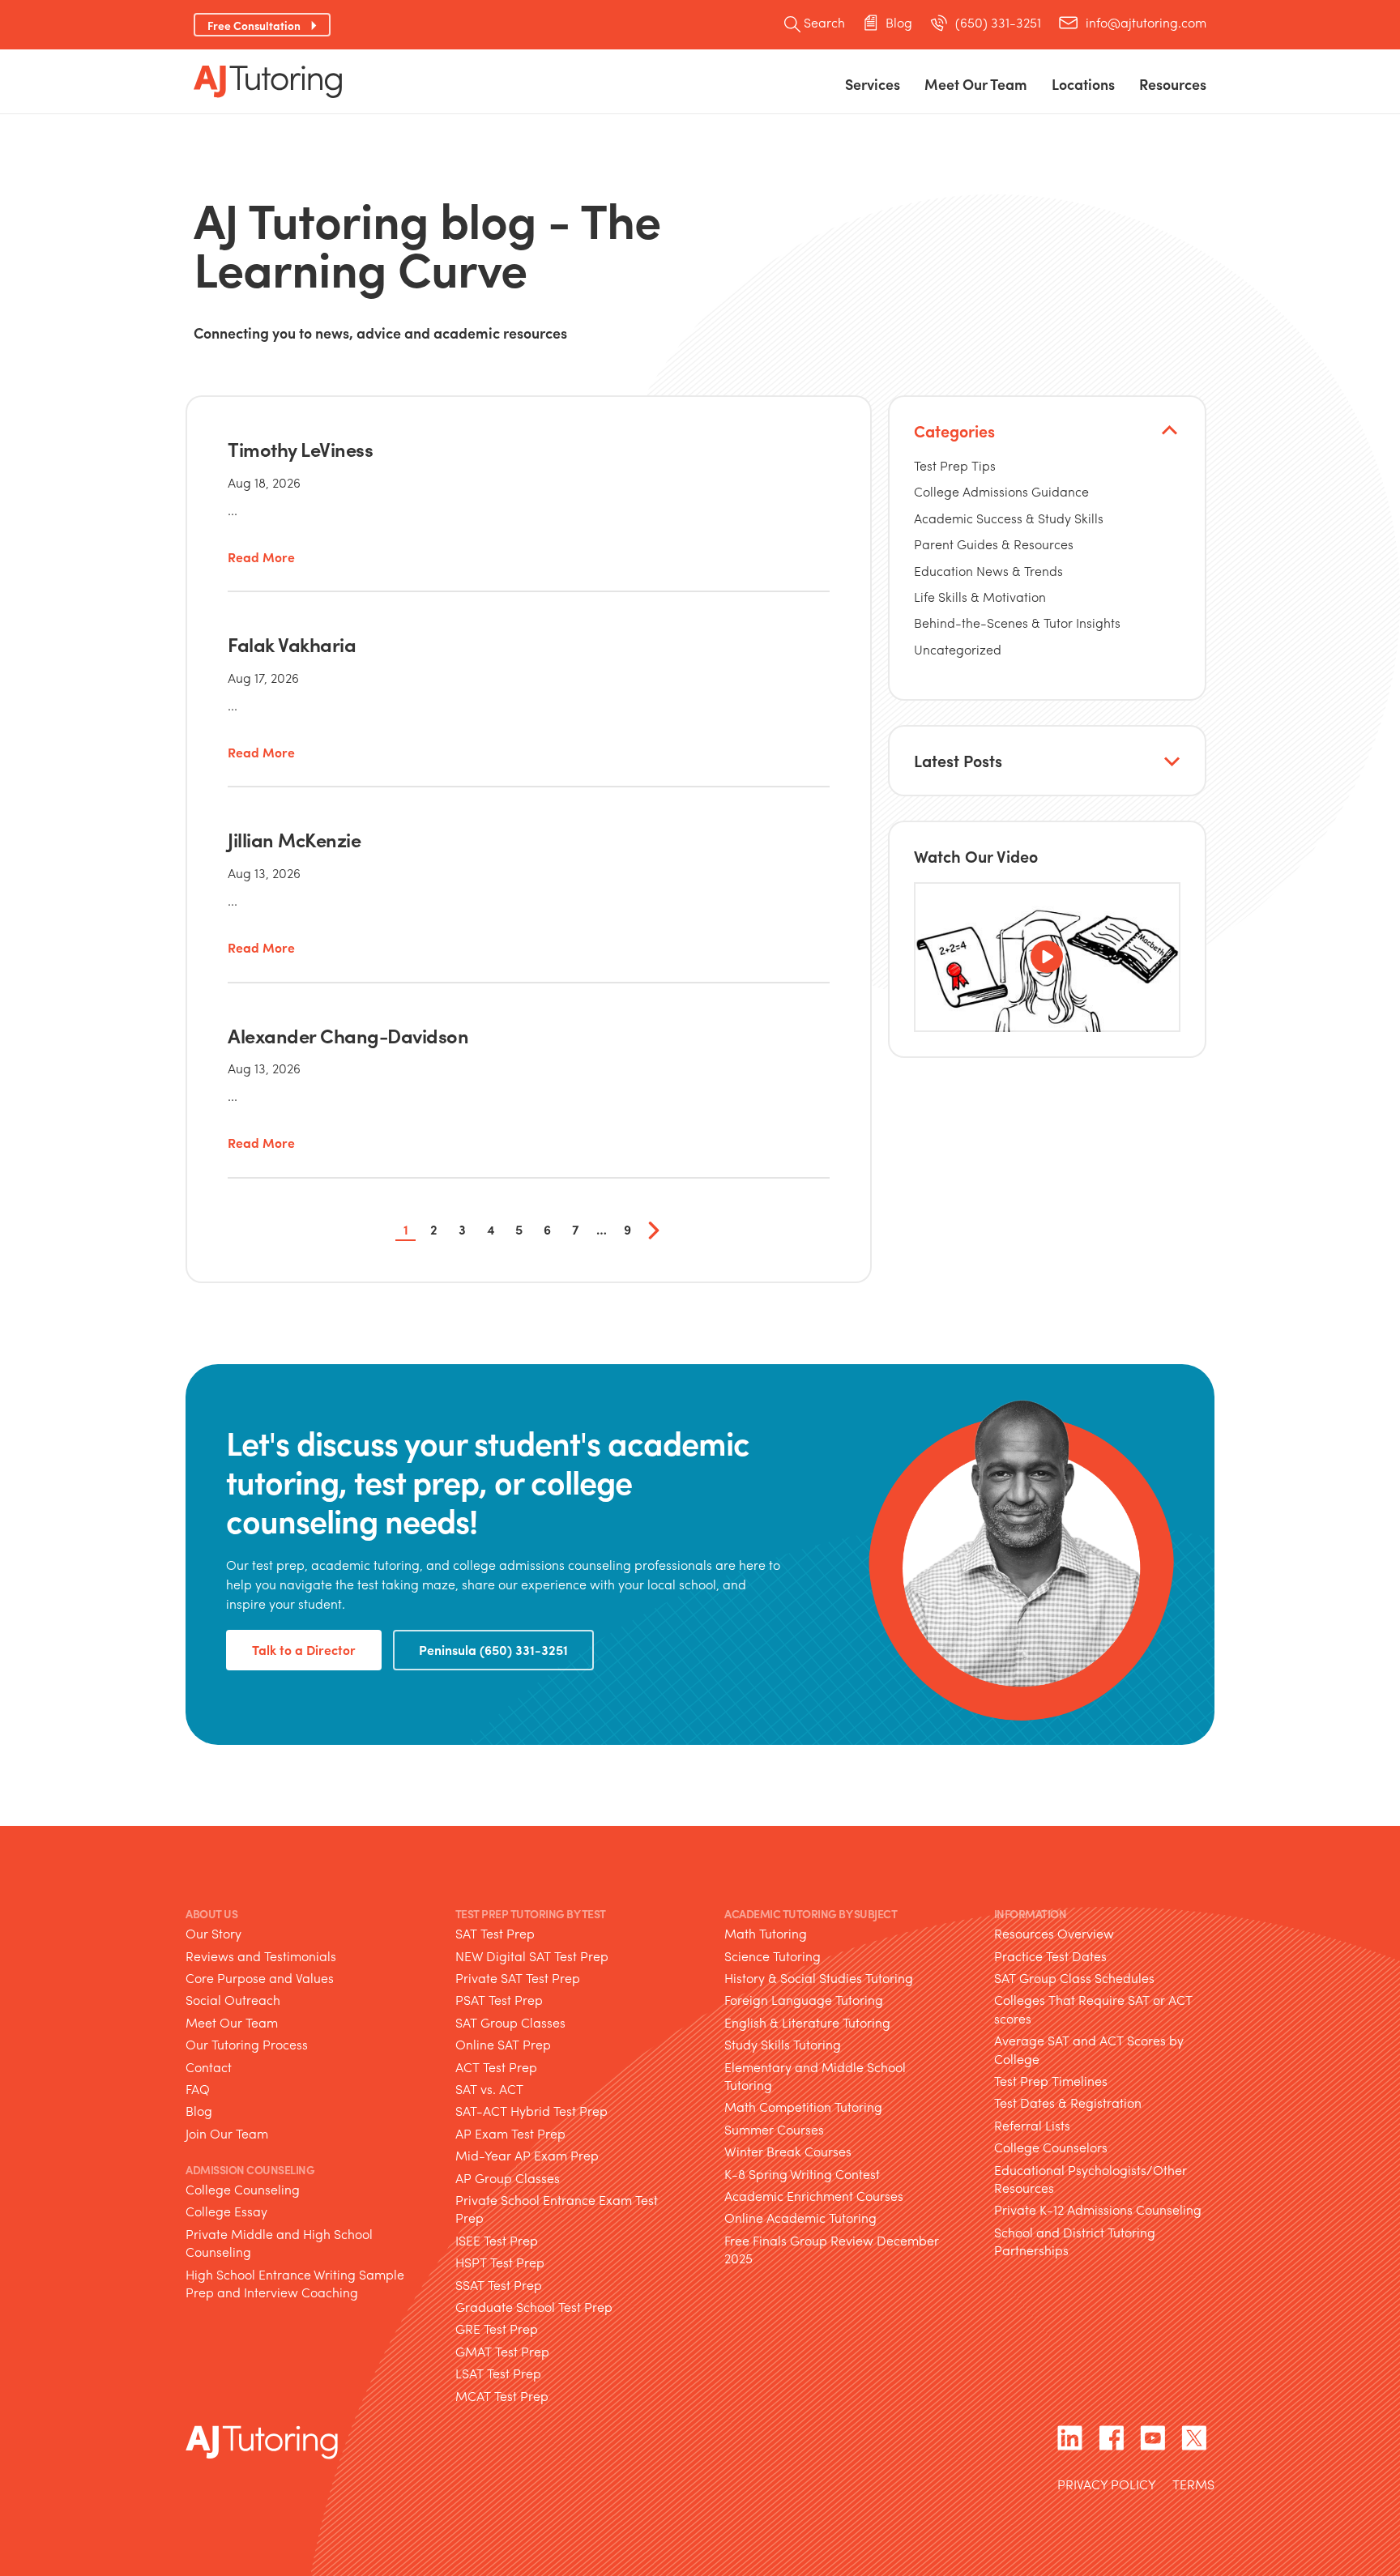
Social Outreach (233, 2000)
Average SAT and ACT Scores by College (1089, 2049)
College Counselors (1051, 2147)
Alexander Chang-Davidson (348, 1035)
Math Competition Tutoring (803, 2107)
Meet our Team (976, 84)
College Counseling (243, 2189)
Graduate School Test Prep (534, 2307)
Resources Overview (1054, 1933)
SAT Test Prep (495, 1933)
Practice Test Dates (1050, 1956)
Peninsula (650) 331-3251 (493, 1650)
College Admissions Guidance (1001, 491)
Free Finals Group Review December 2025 (832, 2249)
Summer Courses (774, 2129)
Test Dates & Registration (1068, 2103)
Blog (899, 23)
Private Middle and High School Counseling (279, 2243)
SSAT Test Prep (499, 2285)
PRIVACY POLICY (1107, 2486)
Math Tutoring (766, 1933)
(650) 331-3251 (998, 23)
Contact (209, 2067)
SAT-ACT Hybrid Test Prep (531, 2111)
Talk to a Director (304, 1650)
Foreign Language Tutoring (804, 2000)
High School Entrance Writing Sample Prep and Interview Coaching (295, 2283)
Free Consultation (254, 25)
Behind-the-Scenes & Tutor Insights (1017, 623)
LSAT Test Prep (498, 2373)
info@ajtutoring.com (1146, 23)
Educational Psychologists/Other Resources (1091, 2179)
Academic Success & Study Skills (1009, 518)
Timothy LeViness (300, 449)
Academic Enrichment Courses (814, 2196)
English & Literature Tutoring (807, 2022)
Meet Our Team (232, 2022)
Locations (1083, 84)
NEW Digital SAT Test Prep (532, 1956)
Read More (261, 558)
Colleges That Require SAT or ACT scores (1093, 2009)
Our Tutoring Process (247, 2044)
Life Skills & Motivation (980, 597)
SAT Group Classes (510, 2022)
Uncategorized (958, 649)
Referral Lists (1032, 2125)
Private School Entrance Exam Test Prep (557, 2209)
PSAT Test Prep (499, 2000)
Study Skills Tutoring (783, 2044)
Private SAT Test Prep (518, 1978)
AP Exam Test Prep (510, 2133)
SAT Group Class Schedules (1074, 1978)
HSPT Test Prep (500, 2262)
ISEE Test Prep (497, 2240)
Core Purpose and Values (260, 1978)
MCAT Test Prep (502, 2396)
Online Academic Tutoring (800, 2218)
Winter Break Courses (788, 2151)
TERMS (1193, 2486)
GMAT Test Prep (502, 2351)
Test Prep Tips (955, 465)
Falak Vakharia (292, 644)
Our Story (213, 1933)
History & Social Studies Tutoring (819, 1978)
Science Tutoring (773, 1956)
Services (873, 84)
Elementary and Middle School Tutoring (815, 2076)
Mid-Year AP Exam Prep (527, 2155)
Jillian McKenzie (294, 839)
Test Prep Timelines (1051, 2081)
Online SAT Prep (503, 2044)
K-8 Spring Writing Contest (802, 2174)
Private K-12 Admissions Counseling (1098, 2209)
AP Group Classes (508, 2178)
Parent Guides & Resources (994, 544)
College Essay (226, 2211)
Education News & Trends (988, 571)
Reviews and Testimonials (261, 1956)
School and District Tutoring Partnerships (1075, 2241)
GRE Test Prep (497, 2329)
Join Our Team (227, 2133)
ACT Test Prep (496, 2067)
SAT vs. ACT (489, 2089)
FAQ (198, 2089)
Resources (1173, 84)
